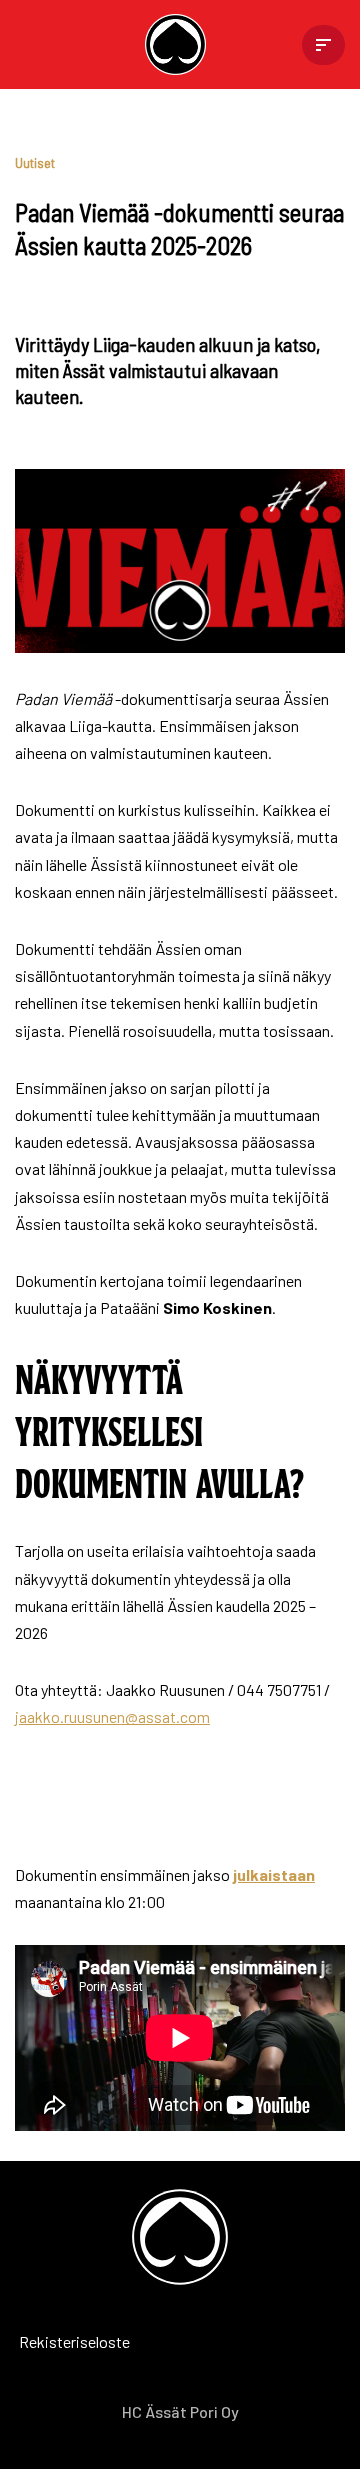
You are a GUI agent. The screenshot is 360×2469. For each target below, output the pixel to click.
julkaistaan (274, 1874)
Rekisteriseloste (45, 2341)
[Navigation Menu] (323, 45)
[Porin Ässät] (180, 44)
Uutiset (35, 162)
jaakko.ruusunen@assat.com (112, 1716)
